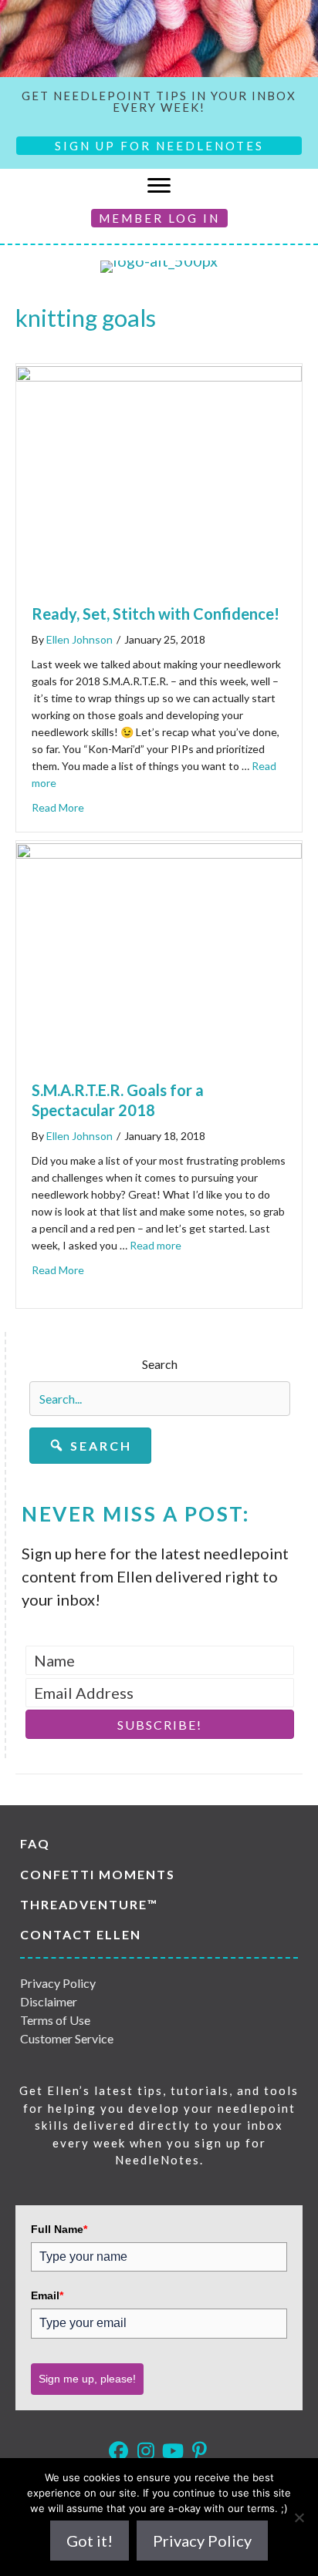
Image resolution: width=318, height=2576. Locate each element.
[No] (299, 2517)
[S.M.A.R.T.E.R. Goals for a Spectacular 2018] (159, 853)
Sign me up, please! (87, 2379)
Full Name (59, 2229)
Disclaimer (49, 2001)
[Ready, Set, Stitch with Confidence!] (159, 375)
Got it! (90, 2541)
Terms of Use (55, 2020)
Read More (58, 807)
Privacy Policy (58, 1983)
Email (47, 2295)
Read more (156, 1245)
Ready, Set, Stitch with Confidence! (156, 614)
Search (160, 1364)
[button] (90, 1446)
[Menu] (159, 186)
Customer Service (67, 2038)
